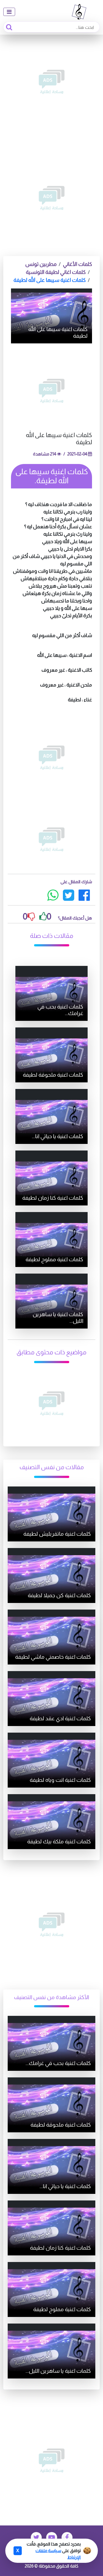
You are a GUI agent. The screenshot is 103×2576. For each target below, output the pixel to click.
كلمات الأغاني (77, 264)
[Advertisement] (51, 82)
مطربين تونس (41, 264)
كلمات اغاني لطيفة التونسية (56, 272)
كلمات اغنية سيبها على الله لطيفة (50, 280)
